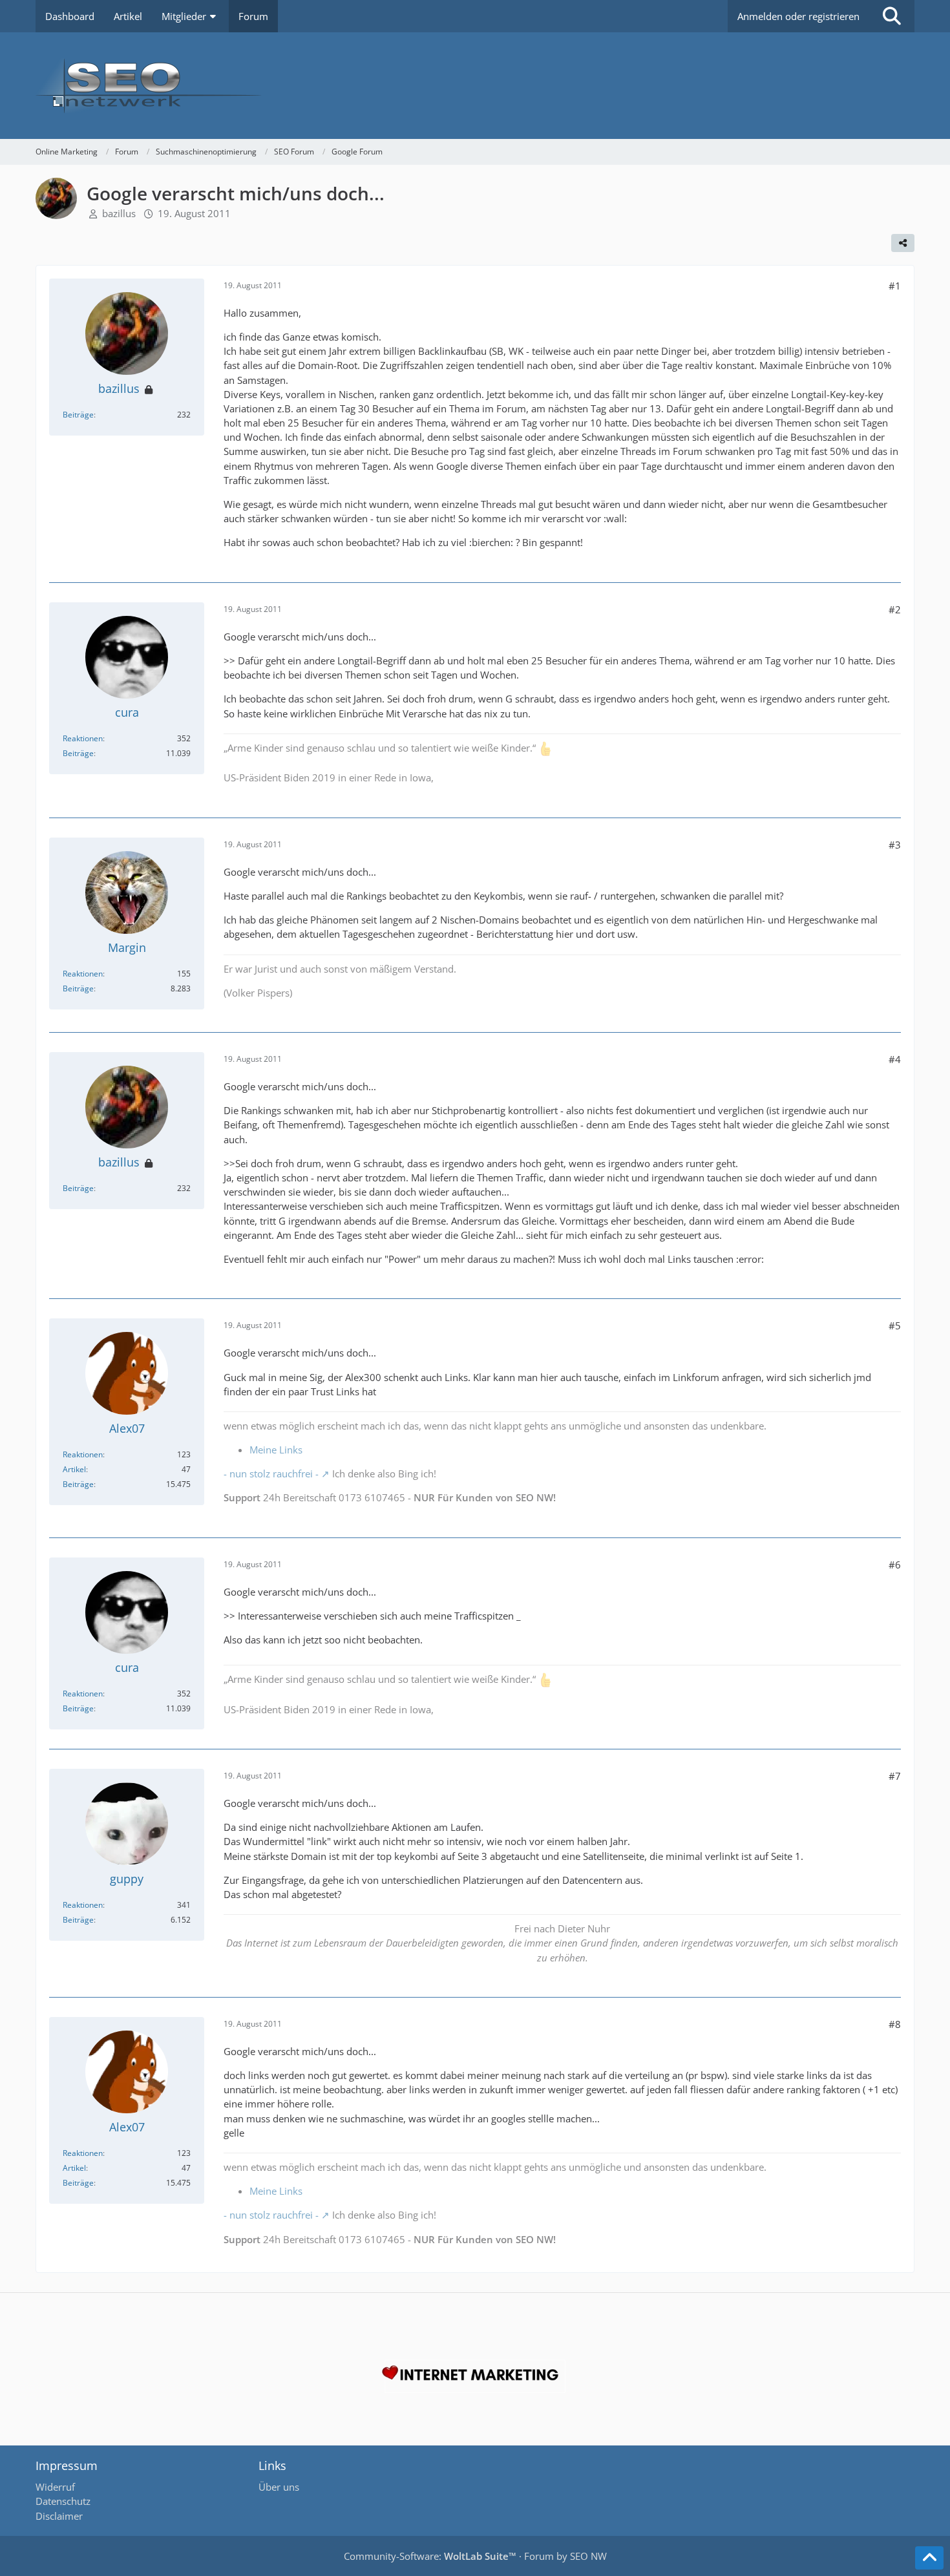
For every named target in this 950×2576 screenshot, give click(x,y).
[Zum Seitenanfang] (929, 2558)
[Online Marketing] (475, 86)
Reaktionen (83, 738)
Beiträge (78, 415)
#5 (895, 1325)
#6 (895, 1565)
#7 (895, 1776)
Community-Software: (430, 2556)
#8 (895, 2024)
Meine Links (276, 1450)
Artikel (74, 1469)
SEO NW (588, 2556)
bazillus (119, 213)
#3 (895, 845)
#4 (895, 1059)
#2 (895, 609)
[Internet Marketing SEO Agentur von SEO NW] (475, 2376)
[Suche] (892, 16)
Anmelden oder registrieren (798, 16)
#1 (895, 286)
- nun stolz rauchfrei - (271, 1473)
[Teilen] (903, 243)
